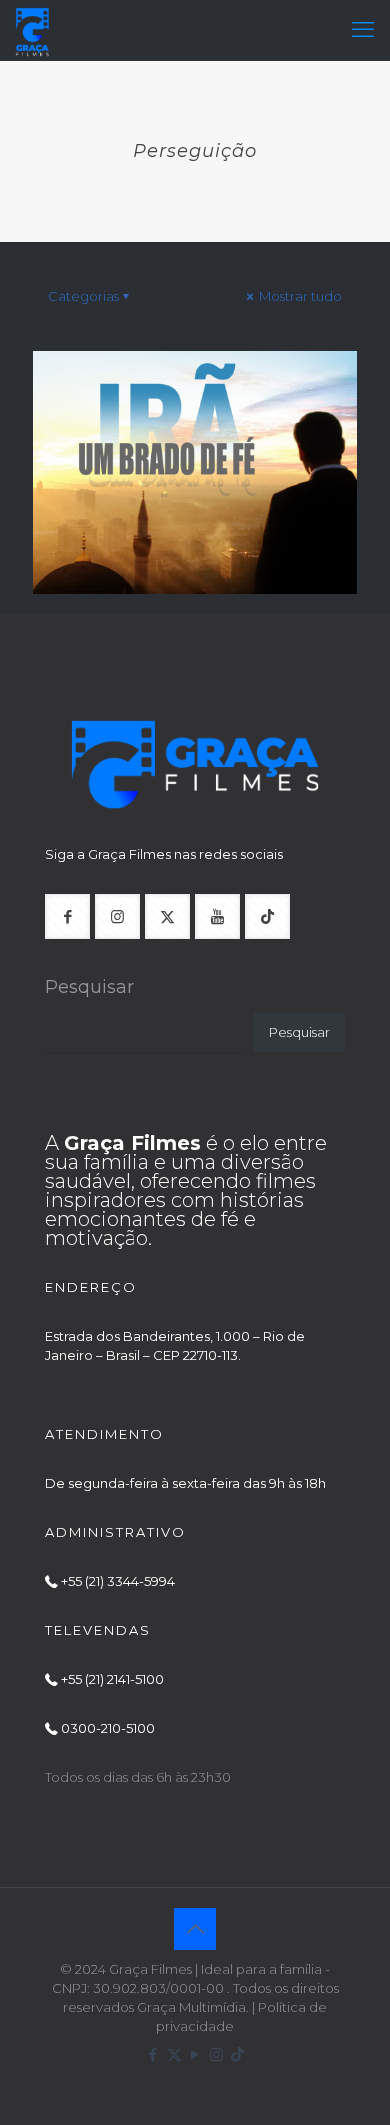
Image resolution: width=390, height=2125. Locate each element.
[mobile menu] (363, 30)
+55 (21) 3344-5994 (118, 1581)
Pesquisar (89, 987)
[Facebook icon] (153, 2054)
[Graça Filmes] (32, 30)
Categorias (83, 296)
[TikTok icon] (237, 2054)
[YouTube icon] (195, 2054)
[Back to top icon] (195, 1929)
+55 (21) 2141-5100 (112, 1679)
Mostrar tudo (299, 296)
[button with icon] (67, 916)
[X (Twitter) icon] (174, 2054)
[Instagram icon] (216, 2054)
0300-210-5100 (108, 1728)
